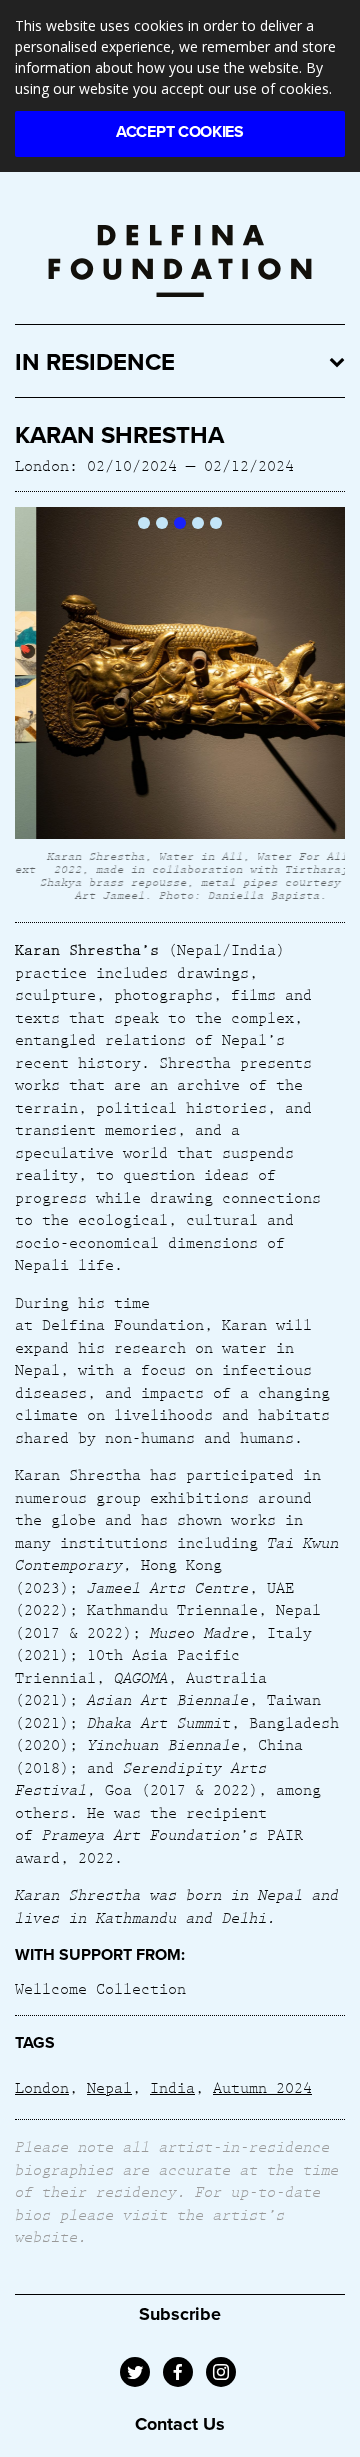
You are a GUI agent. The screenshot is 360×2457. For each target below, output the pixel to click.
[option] (180, 707)
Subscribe (180, 2314)
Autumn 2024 (262, 2087)
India (172, 2087)
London (42, 2087)
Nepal (109, 2087)
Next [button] (328, 707)
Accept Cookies (180, 132)
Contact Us (180, 2424)
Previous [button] (31, 707)
